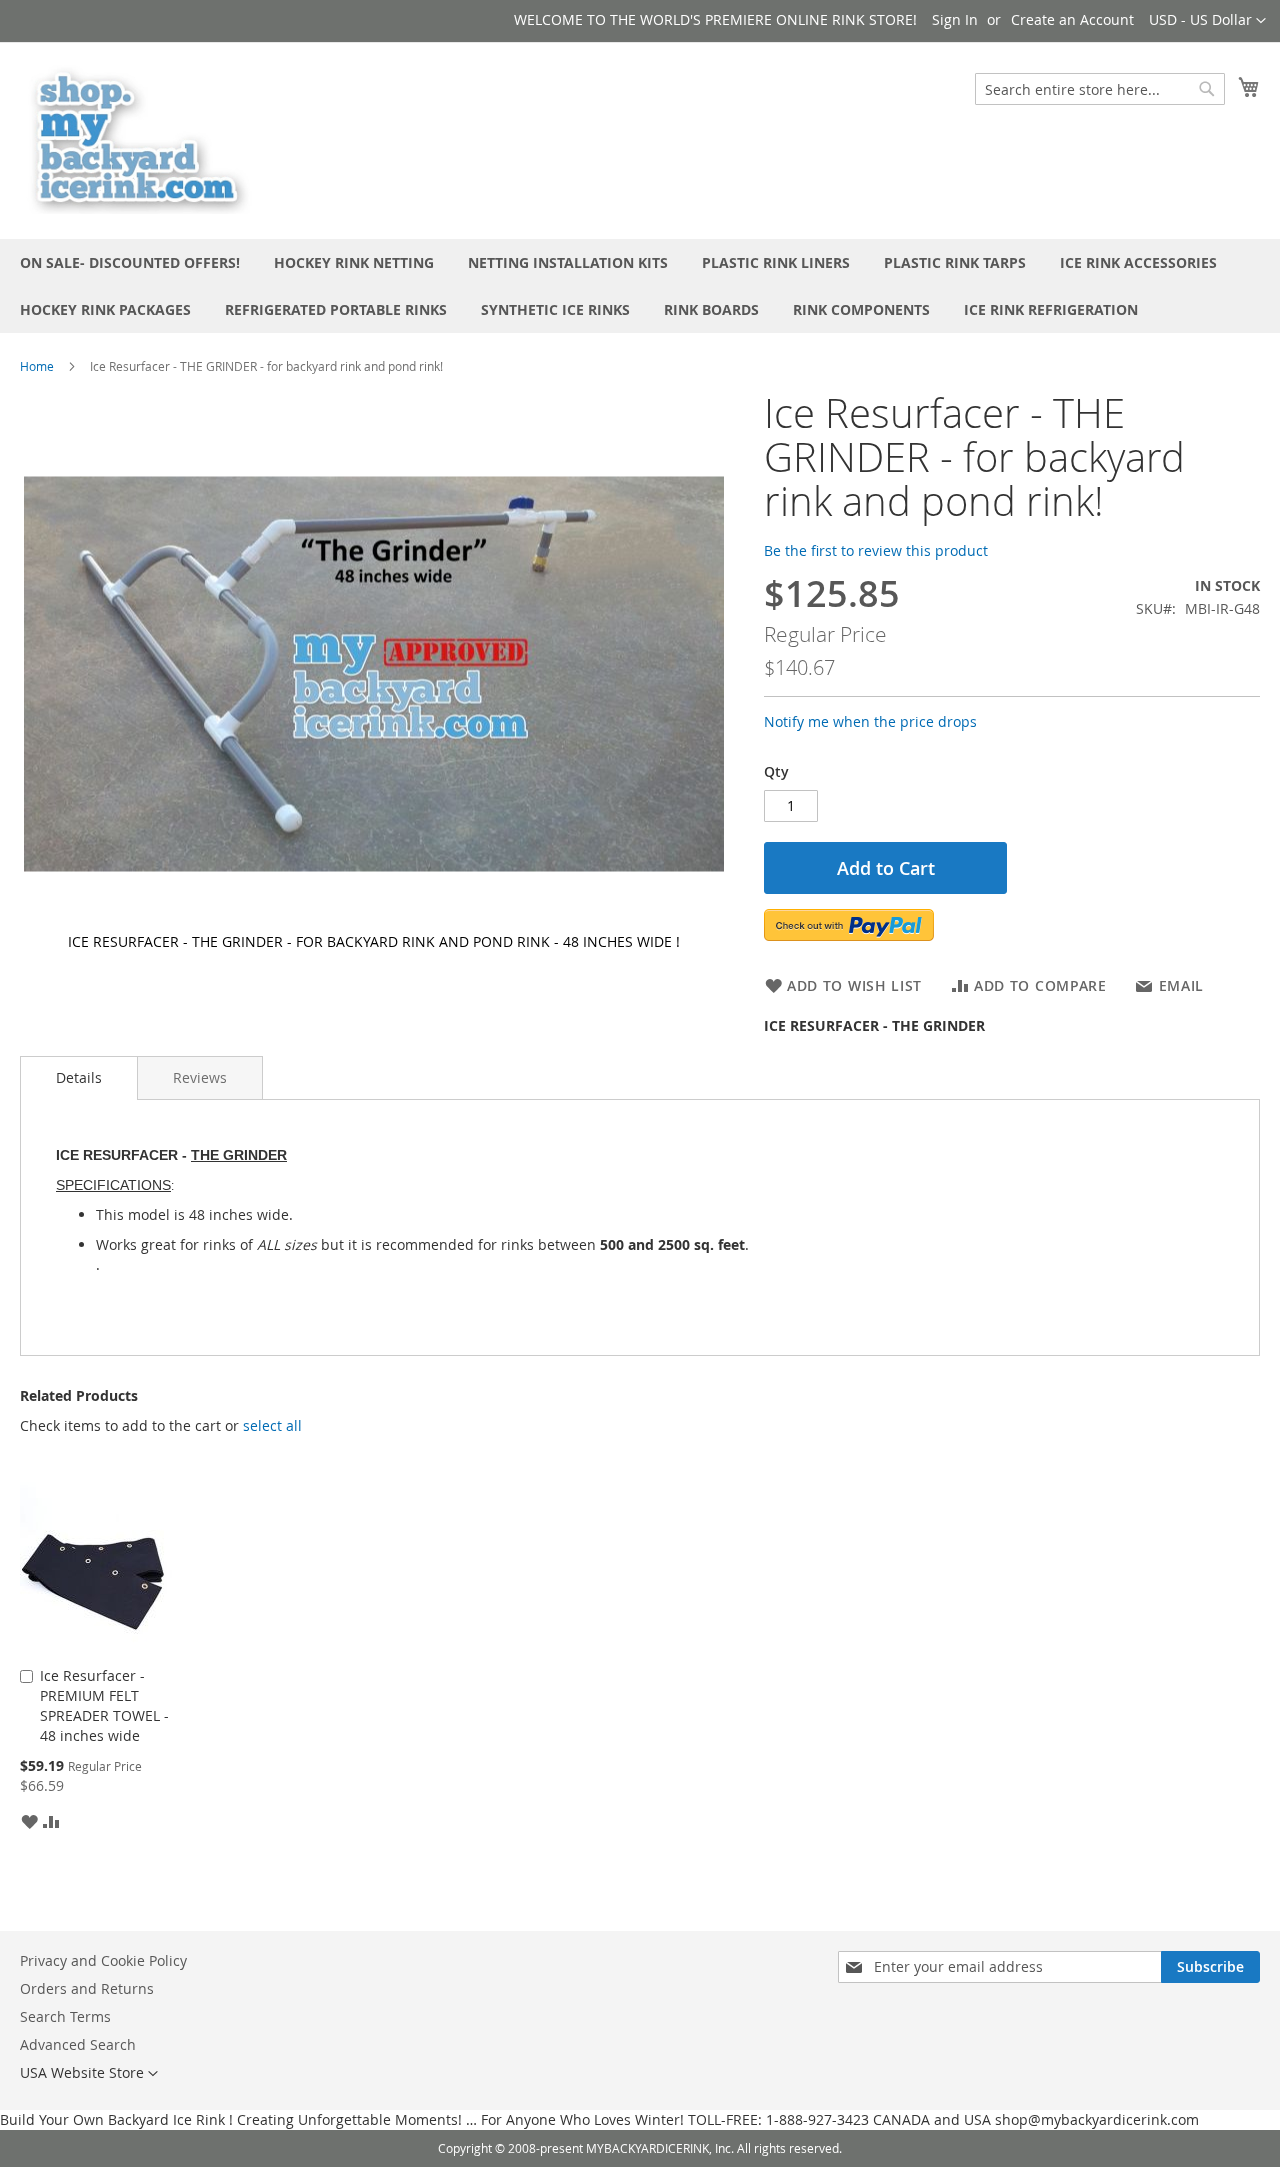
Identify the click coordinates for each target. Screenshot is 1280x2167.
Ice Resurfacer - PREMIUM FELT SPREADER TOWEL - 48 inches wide (104, 1705)
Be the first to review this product (876, 550)
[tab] (79, 1078)
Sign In (955, 19)
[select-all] (272, 1426)
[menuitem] (130, 262)
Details (79, 1077)
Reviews (200, 1077)
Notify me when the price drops (870, 721)
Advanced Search (78, 2044)
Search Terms (65, 2016)
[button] (1207, 21)
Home (37, 366)
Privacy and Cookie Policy (103, 1960)
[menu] (640, 286)
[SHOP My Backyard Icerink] (140, 139)
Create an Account (1072, 19)
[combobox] (1100, 89)
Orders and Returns (87, 1988)
